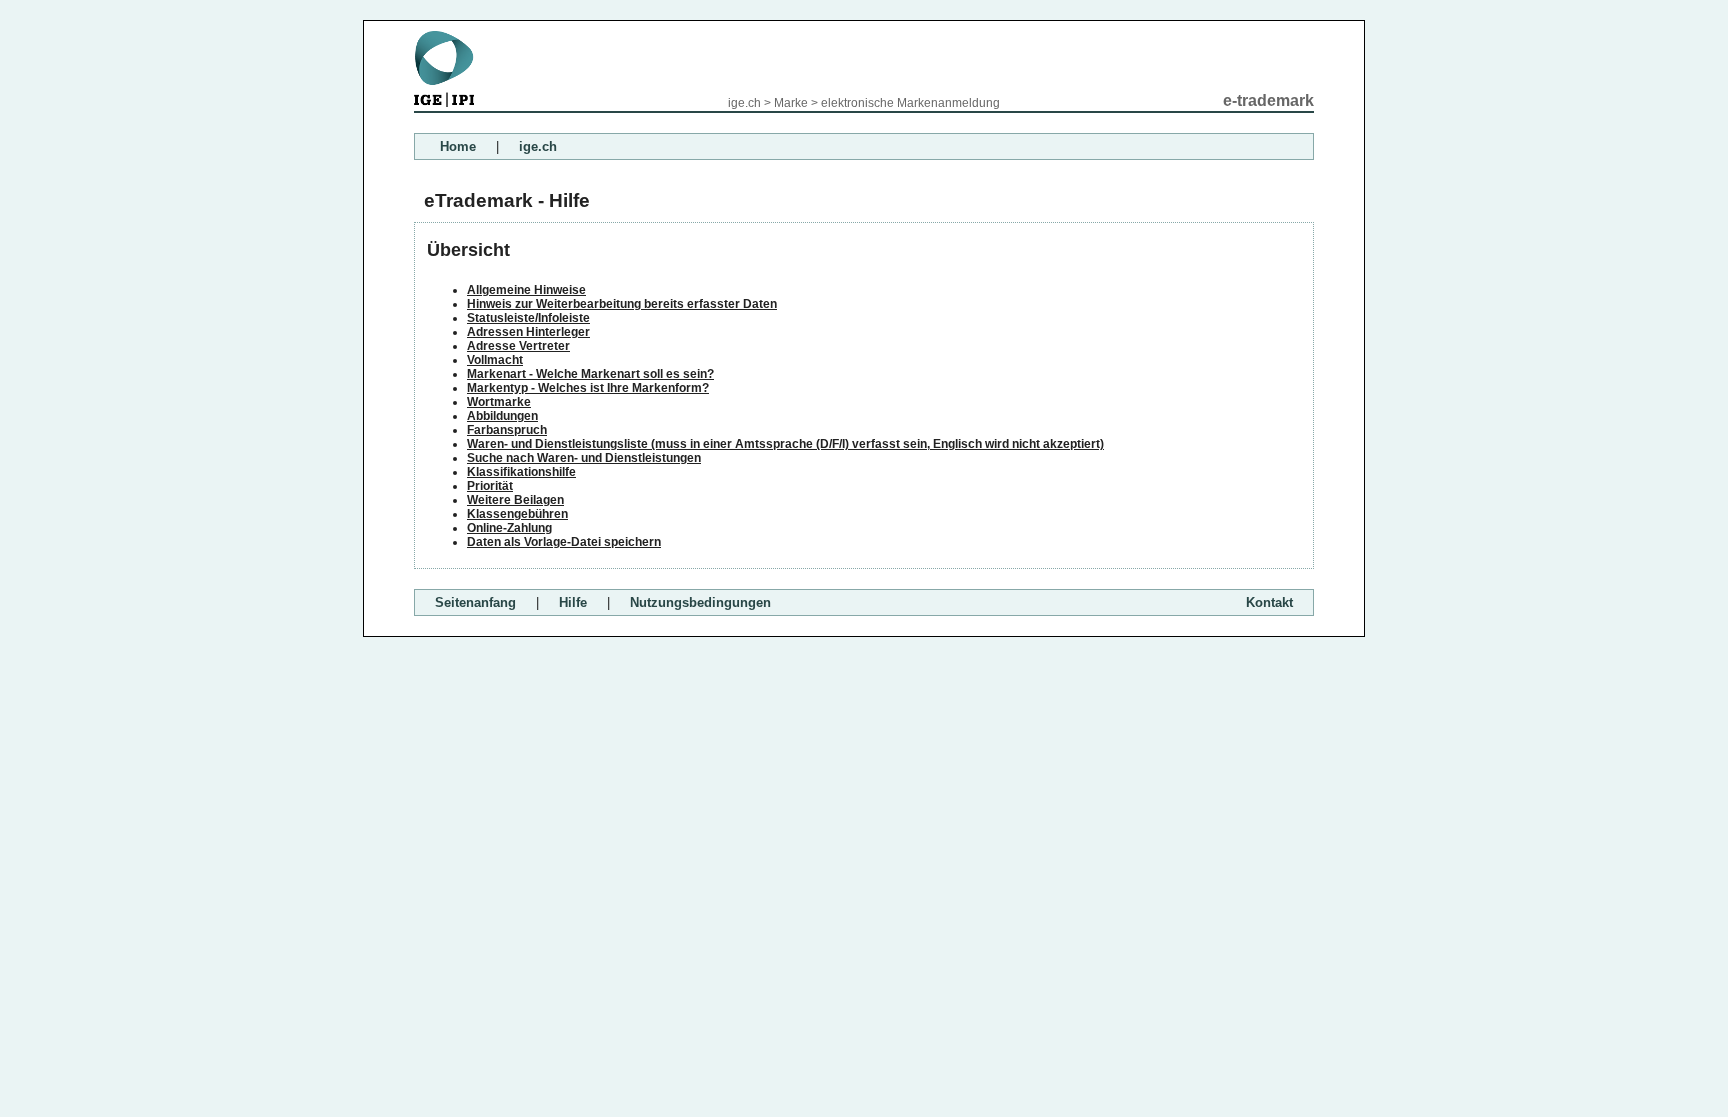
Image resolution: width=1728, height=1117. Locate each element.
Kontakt (1269, 602)
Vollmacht (495, 360)
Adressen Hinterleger (528, 332)
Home (458, 146)
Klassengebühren (517, 514)
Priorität (490, 486)
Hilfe (573, 602)
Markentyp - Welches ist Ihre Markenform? (588, 388)
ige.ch (744, 103)
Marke (791, 103)
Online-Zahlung (509, 528)
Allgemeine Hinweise (526, 290)
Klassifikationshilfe (521, 472)
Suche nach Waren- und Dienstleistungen (584, 458)
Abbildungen (502, 416)
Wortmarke (499, 402)
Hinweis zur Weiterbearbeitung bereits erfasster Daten (622, 304)
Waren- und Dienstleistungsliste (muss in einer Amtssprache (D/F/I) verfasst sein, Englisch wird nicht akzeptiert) (785, 444)
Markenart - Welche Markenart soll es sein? (590, 374)
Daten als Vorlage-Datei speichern (564, 542)
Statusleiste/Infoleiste (528, 318)
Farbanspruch (507, 430)
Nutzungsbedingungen (700, 602)
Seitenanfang (475, 602)
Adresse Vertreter (518, 346)
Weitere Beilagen (515, 500)
